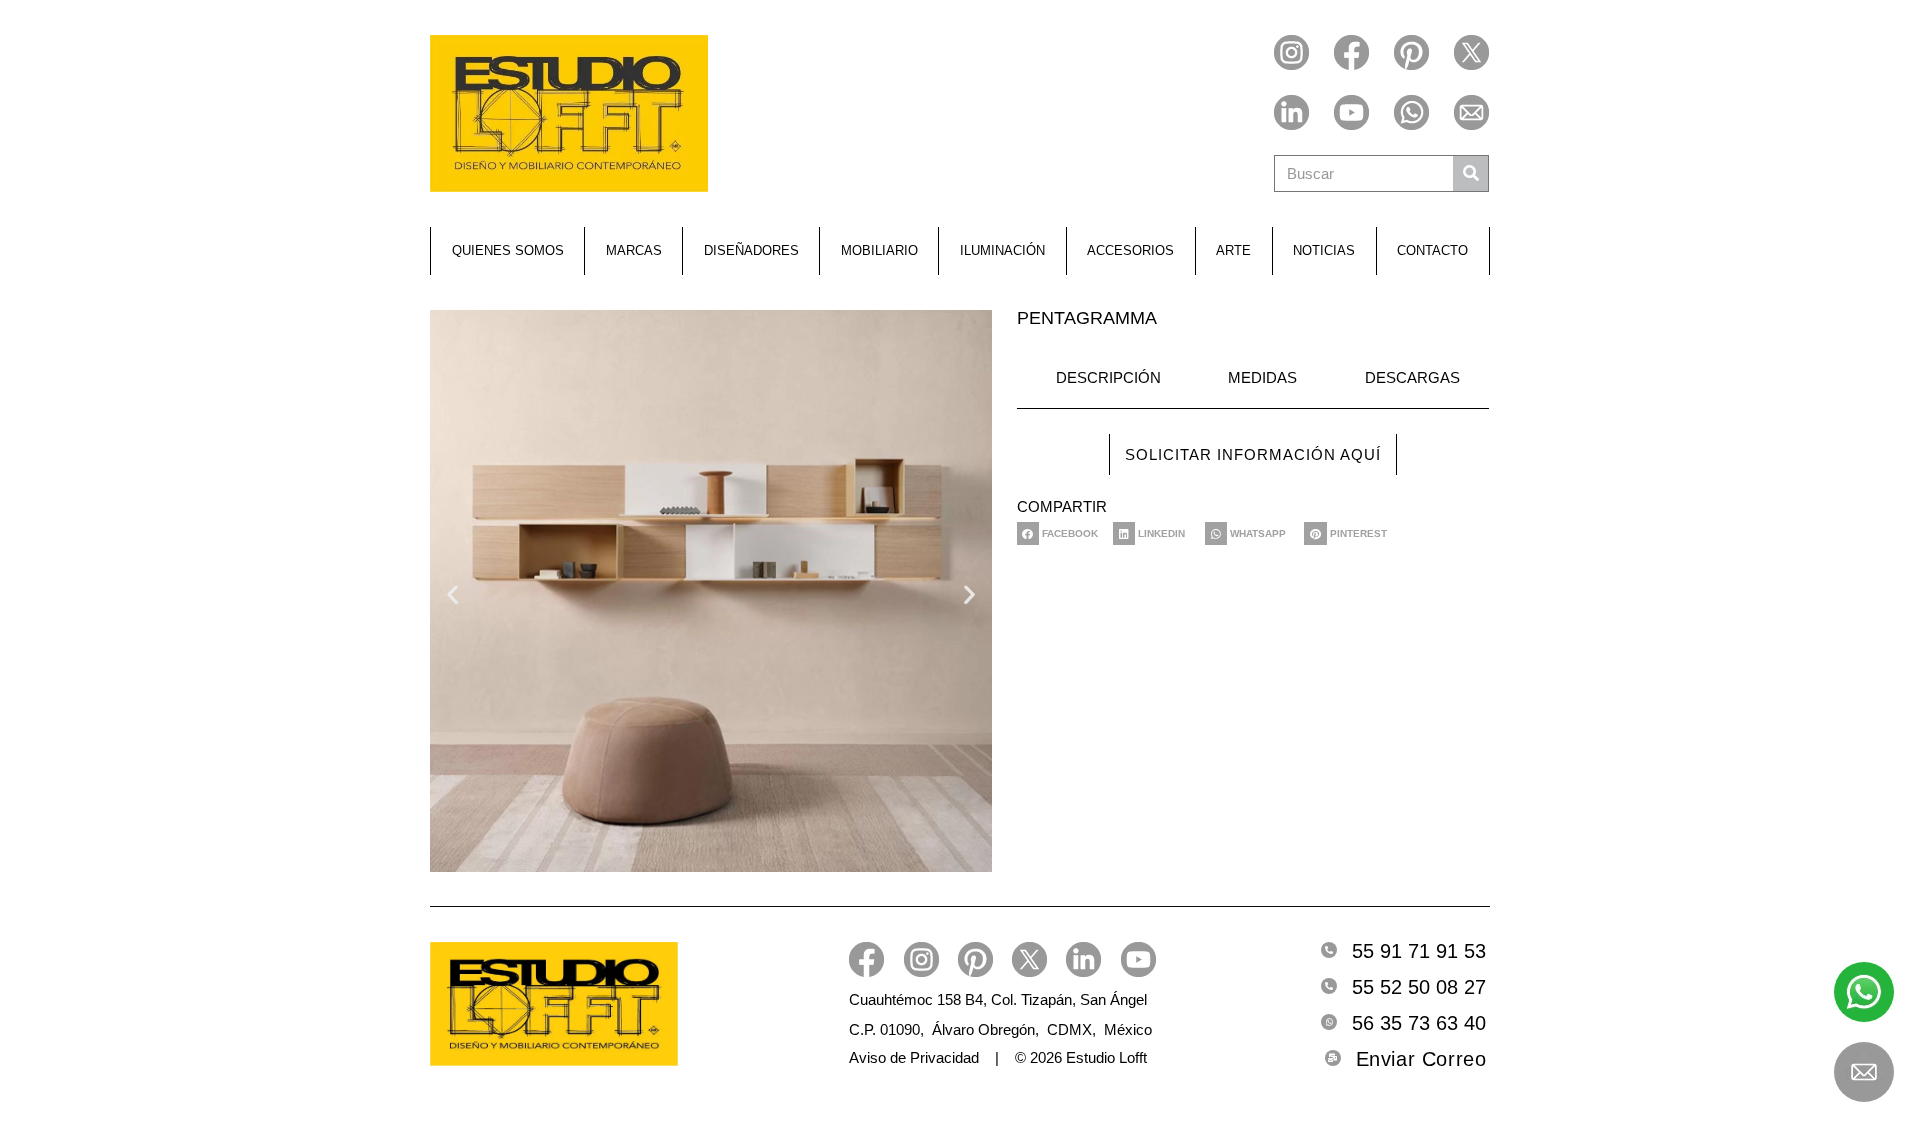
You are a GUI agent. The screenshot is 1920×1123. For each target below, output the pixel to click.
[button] (452, 593)
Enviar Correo (1421, 1059)
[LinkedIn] (1291, 112)
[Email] (1471, 112)
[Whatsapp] (1411, 112)
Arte (1233, 250)
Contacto (1432, 250)
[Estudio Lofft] (569, 113)
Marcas (634, 250)
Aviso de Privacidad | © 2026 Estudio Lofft (998, 1057)
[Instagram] (1291, 52)
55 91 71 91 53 (1419, 951)
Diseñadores (751, 250)
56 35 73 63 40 (1419, 1023)
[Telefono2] (1329, 986)
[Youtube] (1351, 112)
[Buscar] (1470, 173)
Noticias (1324, 250)
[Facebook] (1351, 52)
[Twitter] (1471, 52)
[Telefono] (1329, 950)
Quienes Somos (508, 250)
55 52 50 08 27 (1419, 987)
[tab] (1103, 379)
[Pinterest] (1411, 52)
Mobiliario (879, 250)
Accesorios (1130, 250)
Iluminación (1002, 250)
